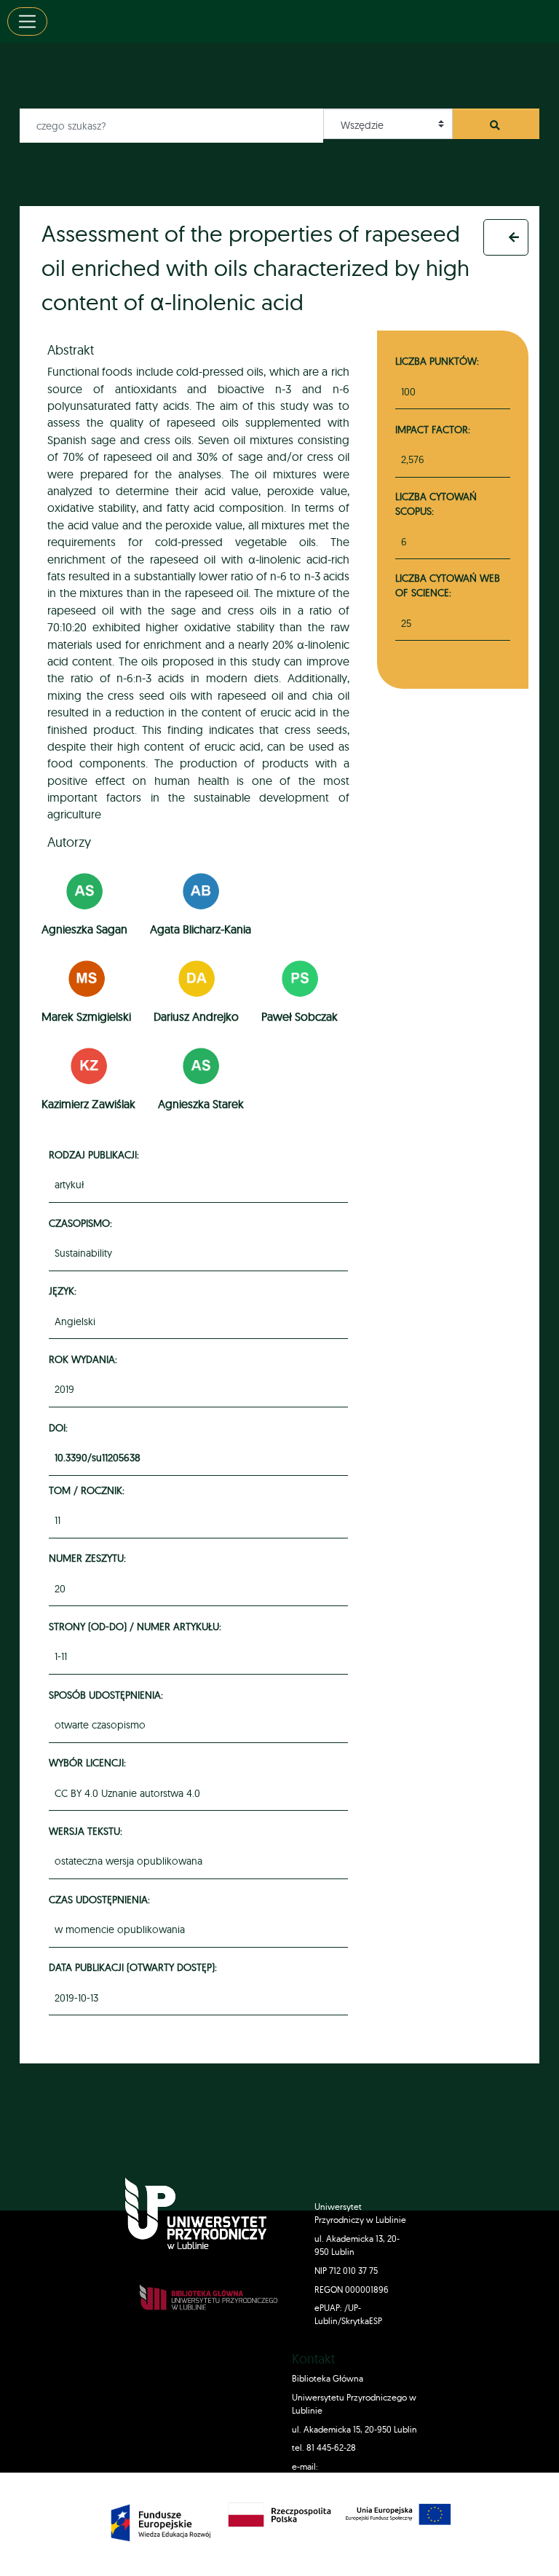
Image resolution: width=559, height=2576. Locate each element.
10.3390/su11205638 (98, 1458)
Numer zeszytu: (90, 1558)
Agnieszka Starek (201, 1104)
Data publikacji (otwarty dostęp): (135, 1967)
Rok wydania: (85, 1359)
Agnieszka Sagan (84, 929)
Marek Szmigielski (86, 1016)
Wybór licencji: (90, 1762)
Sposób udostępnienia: (108, 1695)
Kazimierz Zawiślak (88, 1104)
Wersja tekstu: (88, 1831)
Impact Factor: (433, 429)
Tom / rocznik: (89, 1490)
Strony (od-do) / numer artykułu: (137, 1626)
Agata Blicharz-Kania (201, 929)
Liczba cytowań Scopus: (436, 503)
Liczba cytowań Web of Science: (448, 585)
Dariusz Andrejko (196, 1016)
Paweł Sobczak (300, 1016)
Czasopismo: (83, 1223)
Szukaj (496, 129)
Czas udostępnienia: (102, 1899)
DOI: (60, 1427)
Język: (65, 1291)
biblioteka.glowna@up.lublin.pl (353, 2480)
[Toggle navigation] (27, 21)
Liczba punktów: (437, 361)
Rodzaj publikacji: (96, 1154)
